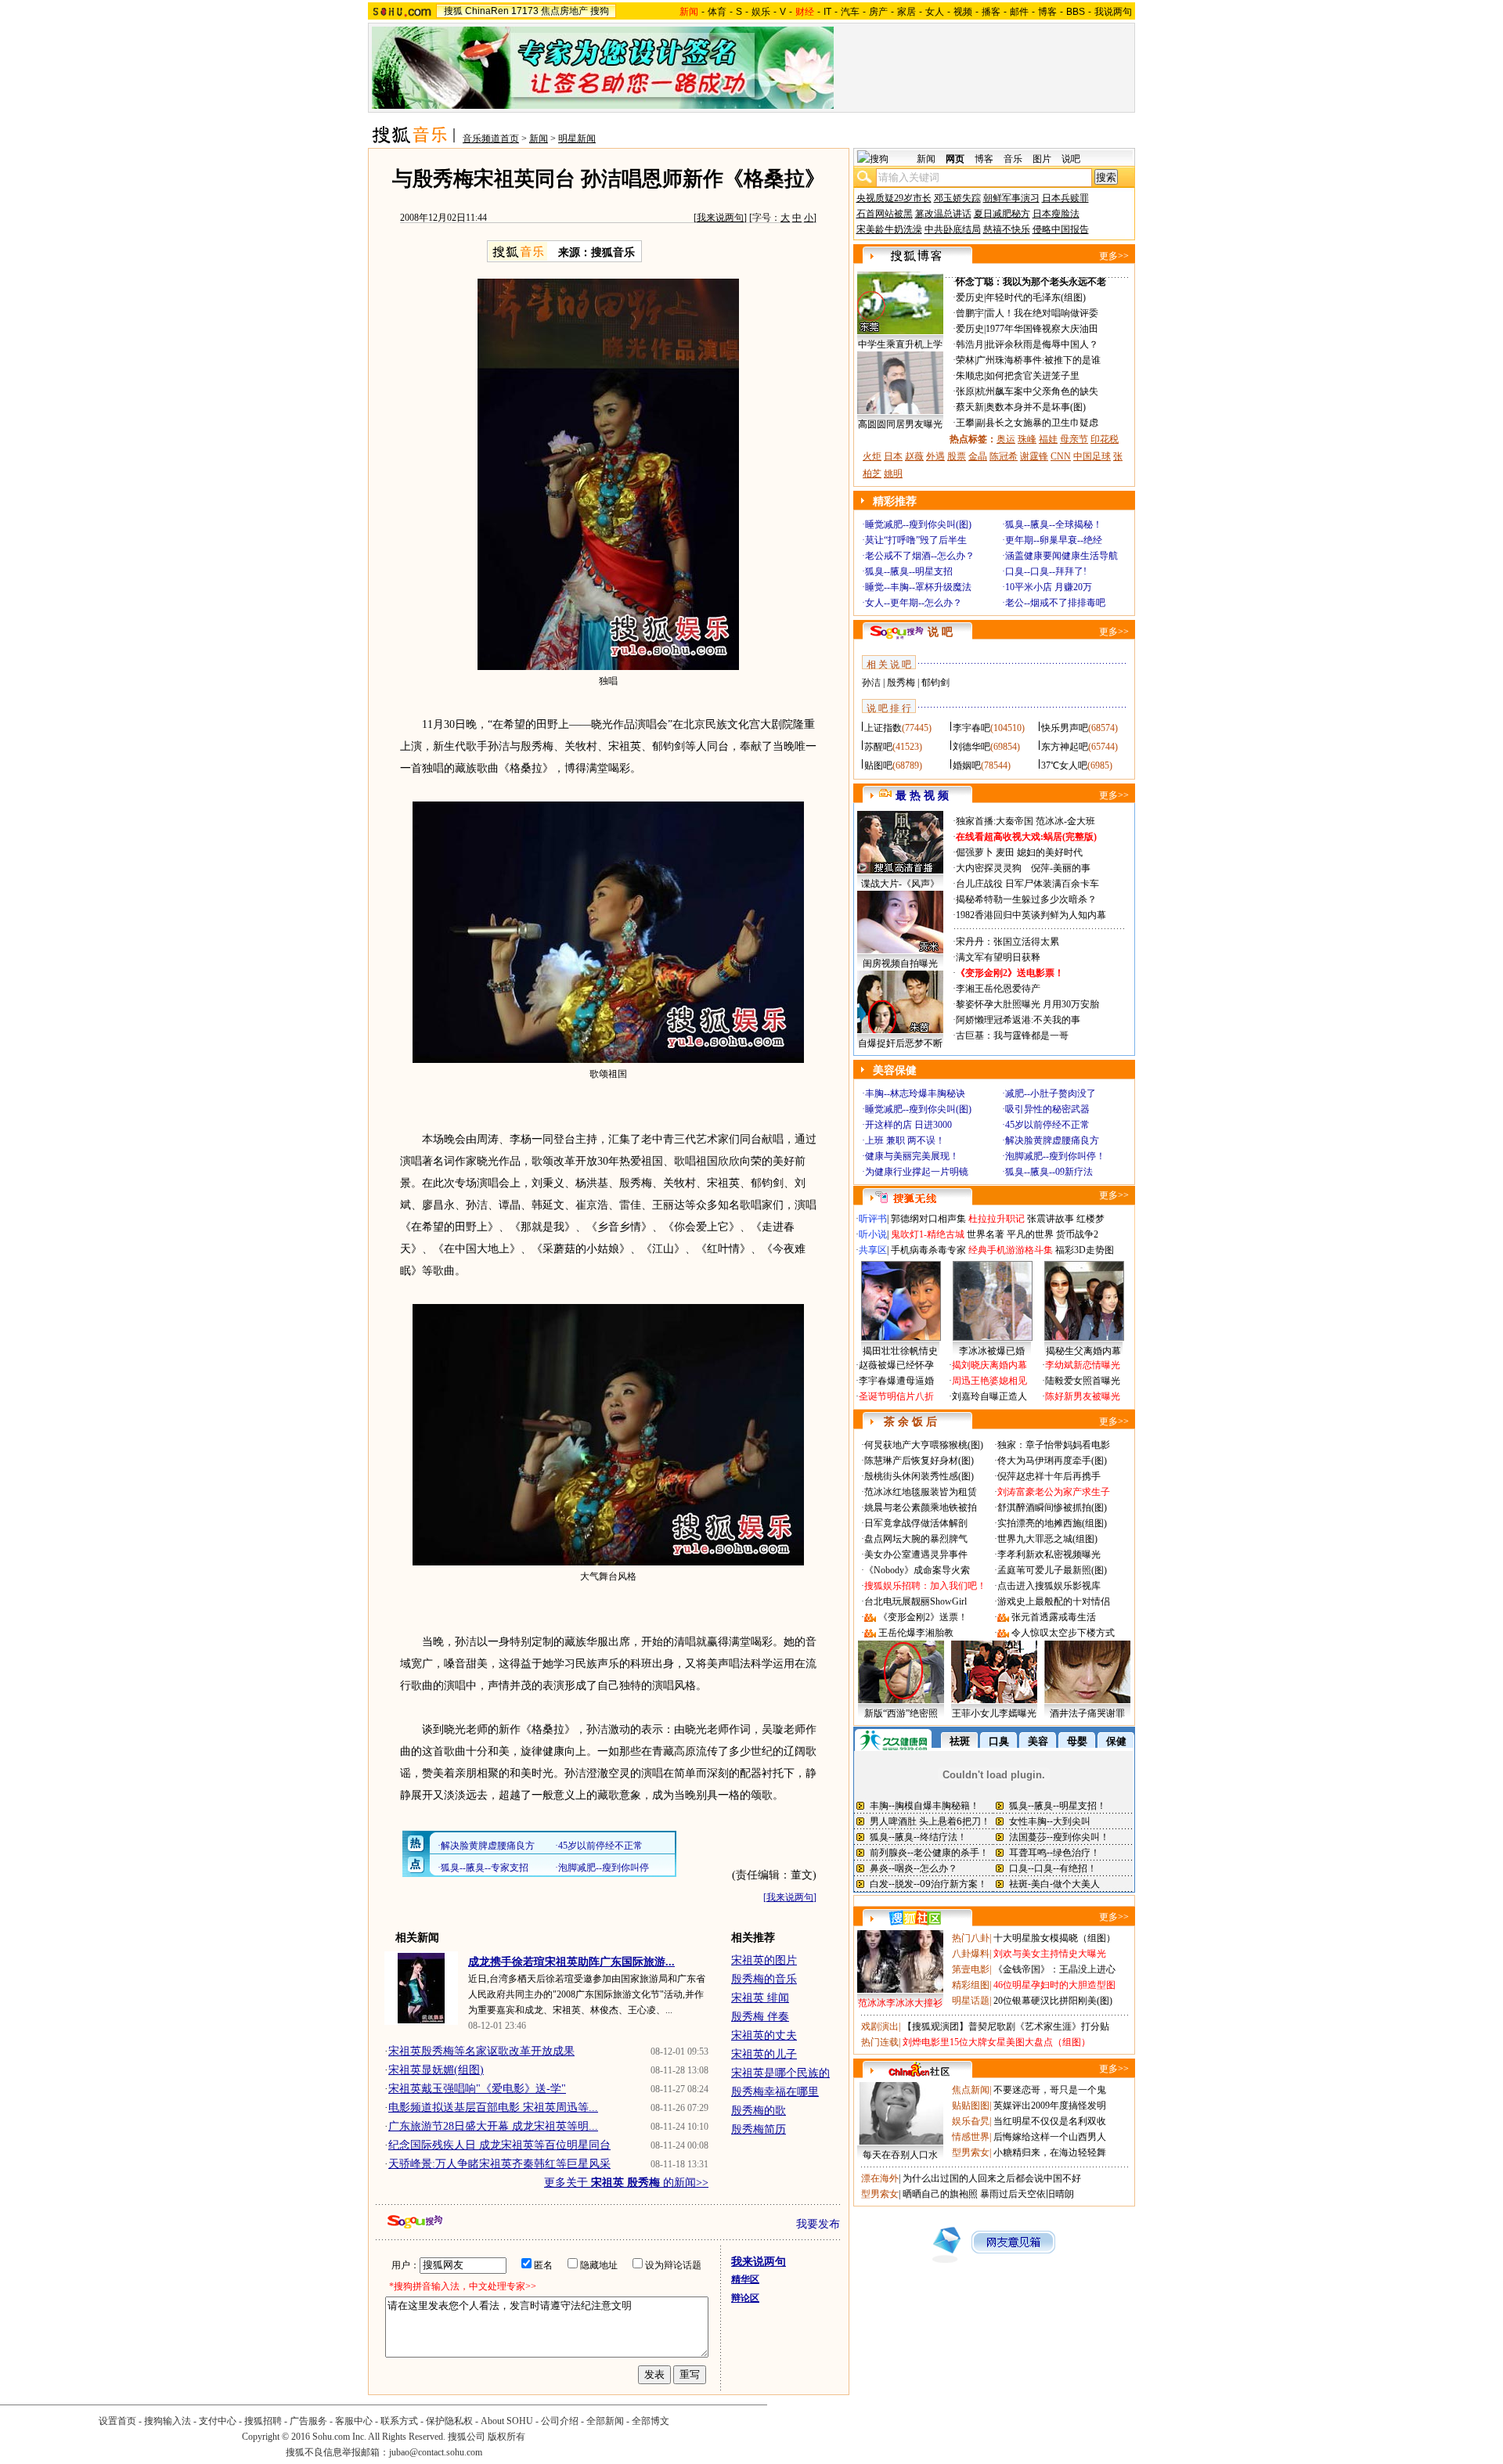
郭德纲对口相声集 (928, 1219)
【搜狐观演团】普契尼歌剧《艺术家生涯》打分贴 (1006, 2026)
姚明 (893, 474)
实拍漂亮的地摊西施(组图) (1052, 1523)
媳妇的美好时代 (1050, 852)
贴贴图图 (971, 2106)
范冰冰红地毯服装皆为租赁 (921, 1492)
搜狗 (600, 11)
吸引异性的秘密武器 (1047, 1109)
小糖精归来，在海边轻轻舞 (1050, 2152)
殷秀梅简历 (759, 2129)
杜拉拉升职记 (997, 1219)
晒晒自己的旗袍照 (940, 2194)
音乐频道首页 (491, 139)
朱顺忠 (970, 376)
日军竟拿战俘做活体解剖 (916, 1523)
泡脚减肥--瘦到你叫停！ (1055, 1156)
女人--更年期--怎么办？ (914, 603)
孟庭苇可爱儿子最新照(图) (1052, 1570)
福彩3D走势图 (1085, 1250)
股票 (957, 456)
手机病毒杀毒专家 (928, 1250)
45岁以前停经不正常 (1047, 1125)
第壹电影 (971, 1969)
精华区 (745, 2279)
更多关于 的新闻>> (626, 2183)
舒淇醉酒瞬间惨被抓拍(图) (1052, 1508)
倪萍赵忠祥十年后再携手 (1049, 1476)
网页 (955, 159)
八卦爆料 (971, 1954)
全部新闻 (605, 2421)
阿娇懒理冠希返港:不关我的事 (1018, 1020)
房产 (878, 12)
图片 (1042, 159)
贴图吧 (878, 765)
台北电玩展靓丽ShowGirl (915, 1601)
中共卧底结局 (953, 229)
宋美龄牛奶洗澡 (889, 229)
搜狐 (453, 11)
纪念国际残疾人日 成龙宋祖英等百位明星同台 (499, 2145)
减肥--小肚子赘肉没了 (1051, 1093)
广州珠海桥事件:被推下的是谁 (1038, 360)
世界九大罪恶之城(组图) (1047, 1539)
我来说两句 (720, 218)
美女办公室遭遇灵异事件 (916, 1554)
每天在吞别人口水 (900, 2155)
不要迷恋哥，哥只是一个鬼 (1050, 2090)
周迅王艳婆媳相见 (989, 1381)
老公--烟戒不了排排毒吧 (1055, 603)
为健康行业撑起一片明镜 (917, 1172)
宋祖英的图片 (764, 1960)
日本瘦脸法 (1056, 214)
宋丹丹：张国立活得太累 (1007, 942)
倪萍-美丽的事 (1061, 868)
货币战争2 (1077, 1234)
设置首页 (117, 2421)
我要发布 (818, 2224)
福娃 (1048, 439)
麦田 (1005, 852)
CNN (1061, 456)
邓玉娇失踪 (957, 198)
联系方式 (399, 2421)
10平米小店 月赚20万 (1049, 587)
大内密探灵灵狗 (989, 868)
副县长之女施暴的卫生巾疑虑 (1037, 423)
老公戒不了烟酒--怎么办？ (920, 556)
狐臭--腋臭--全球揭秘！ (1054, 524)
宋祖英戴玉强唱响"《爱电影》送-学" (477, 2089)
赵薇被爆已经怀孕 (896, 1365)
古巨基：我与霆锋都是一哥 (1012, 1036)
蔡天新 (970, 407)
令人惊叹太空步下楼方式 (1063, 1633)
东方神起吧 (1065, 747)
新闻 (539, 139)
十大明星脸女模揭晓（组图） (1054, 1938)
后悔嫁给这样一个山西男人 (1050, 2137)
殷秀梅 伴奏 (760, 2017)
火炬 (872, 456)
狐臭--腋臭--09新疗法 (1049, 1172)
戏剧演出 (880, 2026)
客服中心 (354, 2421)
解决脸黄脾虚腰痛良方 (1052, 1140)
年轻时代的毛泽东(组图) (1036, 297)
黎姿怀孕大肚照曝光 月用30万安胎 (1027, 1004)
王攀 (965, 423)
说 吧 (940, 632)
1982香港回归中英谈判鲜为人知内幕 (1031, 915)
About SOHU (507, 2421)
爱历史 (970, 297)
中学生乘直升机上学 (900, 344)
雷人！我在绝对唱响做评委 (1042, 313)
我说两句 (1113, 12)
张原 (965, 391)
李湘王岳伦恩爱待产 (998, 989)
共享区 (873, 1250)
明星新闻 (577, 139)
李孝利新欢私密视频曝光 (1049, 1554)
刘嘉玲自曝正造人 (989, 1396)
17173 (525, 11)
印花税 (1105, 439)
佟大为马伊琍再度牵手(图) (1052, 1461)
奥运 (1006, 439)
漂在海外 (880, 2178)
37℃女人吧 (1064, 765)
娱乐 (761, 12)
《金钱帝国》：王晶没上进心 (1054, 1969)
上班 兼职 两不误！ (905, 1140)
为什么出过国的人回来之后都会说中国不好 (992, 2178)
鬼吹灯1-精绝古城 (928, 1234)
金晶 (978, 456)
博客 (1047, 12)
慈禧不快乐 (1007, 229)
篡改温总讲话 (943, 214)
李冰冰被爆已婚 (992, 1351)
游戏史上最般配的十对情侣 (1054, 1601)
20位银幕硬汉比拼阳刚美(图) (1053, 2001)
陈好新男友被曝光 (1083, 1396)
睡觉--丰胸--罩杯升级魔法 (918, 587)
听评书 (873, 1219)
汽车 (850, 12)
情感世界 (971, 2137)
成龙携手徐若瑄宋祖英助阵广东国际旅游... (571, 1962)
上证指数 (883, 728)
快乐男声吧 (1065, 728)
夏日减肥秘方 (1002, 214)
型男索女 (971, 2152)
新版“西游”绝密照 (901, 1713)
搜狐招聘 (263, 2421)
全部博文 (651, 2421)
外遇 (935, 456)
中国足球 (1092, 456)
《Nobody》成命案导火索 (917, 1570)
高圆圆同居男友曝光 (900, 424)
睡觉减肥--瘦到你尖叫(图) (918, 524)
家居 (906, 12)
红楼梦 (1090, 1219)
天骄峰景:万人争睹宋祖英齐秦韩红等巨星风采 (499, 2164)
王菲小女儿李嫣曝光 (994, 1713)
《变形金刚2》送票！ (923, 1617)
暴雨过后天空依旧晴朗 (1027, 2194)
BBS (1076, 12)
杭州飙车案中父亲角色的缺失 (1037, 391)
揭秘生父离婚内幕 (1083, 1351)
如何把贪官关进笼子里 (1033, 376)
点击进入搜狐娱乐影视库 (1049, 1586)
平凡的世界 (1030, 1234)
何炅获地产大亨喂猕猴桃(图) (924, 1445)
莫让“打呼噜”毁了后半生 (916, 540)
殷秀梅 (901, 683)
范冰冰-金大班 (1065, 821)
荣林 (965, 360)
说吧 (1071, 159)
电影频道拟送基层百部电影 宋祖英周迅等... (493, 2107)
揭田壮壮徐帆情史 (900, 1351)
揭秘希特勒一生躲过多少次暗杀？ (1026, 899)
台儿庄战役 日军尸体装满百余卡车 (1027, 884)
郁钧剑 (935, 683)
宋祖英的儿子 (764, 2054)
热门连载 (880, 2042)
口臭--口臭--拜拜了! (1046, 571)
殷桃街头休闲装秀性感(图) (919, 1476)
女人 (935, 12)
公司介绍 (560, 2421)
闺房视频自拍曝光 (900, 964)
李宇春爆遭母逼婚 (896, 1381)
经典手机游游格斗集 (1011, 1250)
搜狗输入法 (168, 2421)
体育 (717, 12)
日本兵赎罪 (1065, 198)
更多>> (1114, 256)
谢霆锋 (1034, 456)
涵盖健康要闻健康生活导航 (1061, 556)
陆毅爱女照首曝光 (1083, 1381)
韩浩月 (970, 344)
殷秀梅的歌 (759, 2111)
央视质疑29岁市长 (894, 198)
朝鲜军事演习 (1011, 198)
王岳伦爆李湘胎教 (916, 1633)
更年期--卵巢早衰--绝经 (1054, 540)
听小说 (873, 1234)
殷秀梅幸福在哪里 (775, 2092)
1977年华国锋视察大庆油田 (1042, 329)
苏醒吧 (878, 747)
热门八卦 (971, 1938)
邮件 (1019, 12)
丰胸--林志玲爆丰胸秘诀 (915, 1093)
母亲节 (1074, 439)
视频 (963, 12)
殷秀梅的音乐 (764, 1979)
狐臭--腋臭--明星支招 (909, 571)
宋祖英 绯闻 (760, 1998)
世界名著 (986, 1234)
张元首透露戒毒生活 (1054, 1617)
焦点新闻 (971, 2090)
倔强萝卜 (975, 852)
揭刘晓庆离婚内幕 (989, 1365)
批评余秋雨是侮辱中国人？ (1042, 344)
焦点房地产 (564, 11)
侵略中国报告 (1061, 229)
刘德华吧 (971, 747)
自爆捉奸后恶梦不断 (900, 1043)
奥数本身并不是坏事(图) (1036, 407)
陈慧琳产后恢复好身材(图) (919, 1461)
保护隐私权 (449, 2421)
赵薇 (914, 456)
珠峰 (1027, 439)
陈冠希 (1004, 456)
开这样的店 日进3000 (908, 1125)
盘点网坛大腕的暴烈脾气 (916, 1539)
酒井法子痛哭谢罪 (1087, 1713)
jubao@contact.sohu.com (436, 2452)
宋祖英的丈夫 (764, 2035)
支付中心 (218, 2421)
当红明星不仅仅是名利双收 (1050, 2121)
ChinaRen (487, 11)
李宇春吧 (971, 728)
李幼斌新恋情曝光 (1083, 1365)
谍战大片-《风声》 (900, 884)
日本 (893, 456)
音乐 (1013, 159)
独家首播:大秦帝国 (995, 821)
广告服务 (308, 2421)
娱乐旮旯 (971, 2121)
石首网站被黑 (885, 214)
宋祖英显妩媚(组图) (436, 2070)
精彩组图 (971, 1985)
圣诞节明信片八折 (896, 1396)
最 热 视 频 (922, 796)
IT (827, 12)
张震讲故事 (1051, 1219)
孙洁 (871, 683)
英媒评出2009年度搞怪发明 (1050, 2106)
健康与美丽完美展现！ (912, 1156)
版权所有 (506, 2437)
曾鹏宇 (970, 313)
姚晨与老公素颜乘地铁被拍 (921, 1508)
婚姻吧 (967, 765)
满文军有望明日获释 (998, 957)
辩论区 (745, 2298)
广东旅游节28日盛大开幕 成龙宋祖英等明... (493, 2126)
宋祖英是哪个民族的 (780, 2073)
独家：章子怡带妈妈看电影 (1054, 1445)
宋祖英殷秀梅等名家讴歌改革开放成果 (481, 2051)
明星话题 (971, 2001)
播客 (991, 12)
